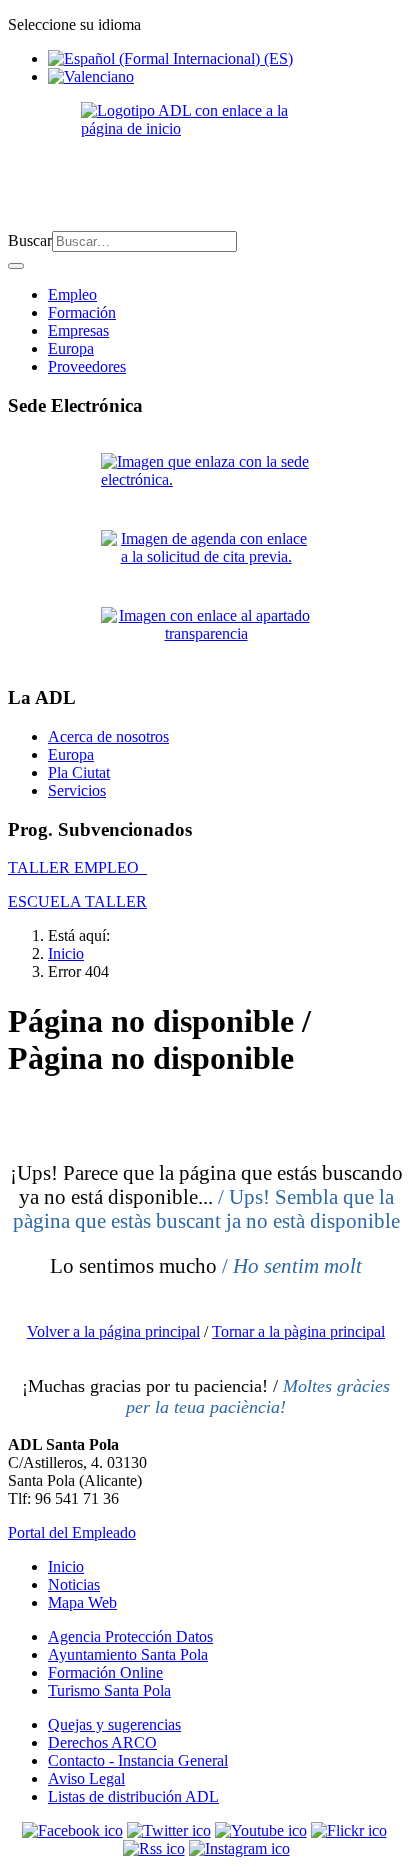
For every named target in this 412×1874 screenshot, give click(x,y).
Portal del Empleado (72, 1532)
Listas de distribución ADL (133, 1796)
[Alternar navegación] (16, 266)
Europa (71, 348)
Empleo (72, 294)
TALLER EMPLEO (77, 867)
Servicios (77, 790)
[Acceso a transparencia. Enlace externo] (206, 637)
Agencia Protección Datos (130, 1636)
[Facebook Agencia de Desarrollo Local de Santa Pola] (72, 1830)
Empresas (78, 330)
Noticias (74, 1584)
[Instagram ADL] (239, 1848)
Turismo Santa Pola (109, 1690)
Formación (82, 312)
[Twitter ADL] (169, 1830)
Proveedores (87, 366)
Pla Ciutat (79, 772)
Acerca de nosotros (108, 736)
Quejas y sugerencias (114, 1724)
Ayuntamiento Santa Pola (128, 1654)
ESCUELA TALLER (77, 901)
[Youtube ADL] (261, 1830)
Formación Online (105, 1672)
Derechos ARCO (102, 1742)
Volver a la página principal (113, 1331)
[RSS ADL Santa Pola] (154, 1848)
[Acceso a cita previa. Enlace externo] (206, 560)
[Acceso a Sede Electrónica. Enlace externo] (206, 483)
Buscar (30, 240)
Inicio (66, 1566)
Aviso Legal (86, 1778)
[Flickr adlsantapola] (349, 1830)
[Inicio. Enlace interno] (206, 158)
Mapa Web (82, 1602)
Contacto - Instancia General (138, 1760)
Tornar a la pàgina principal (298, 1331)
